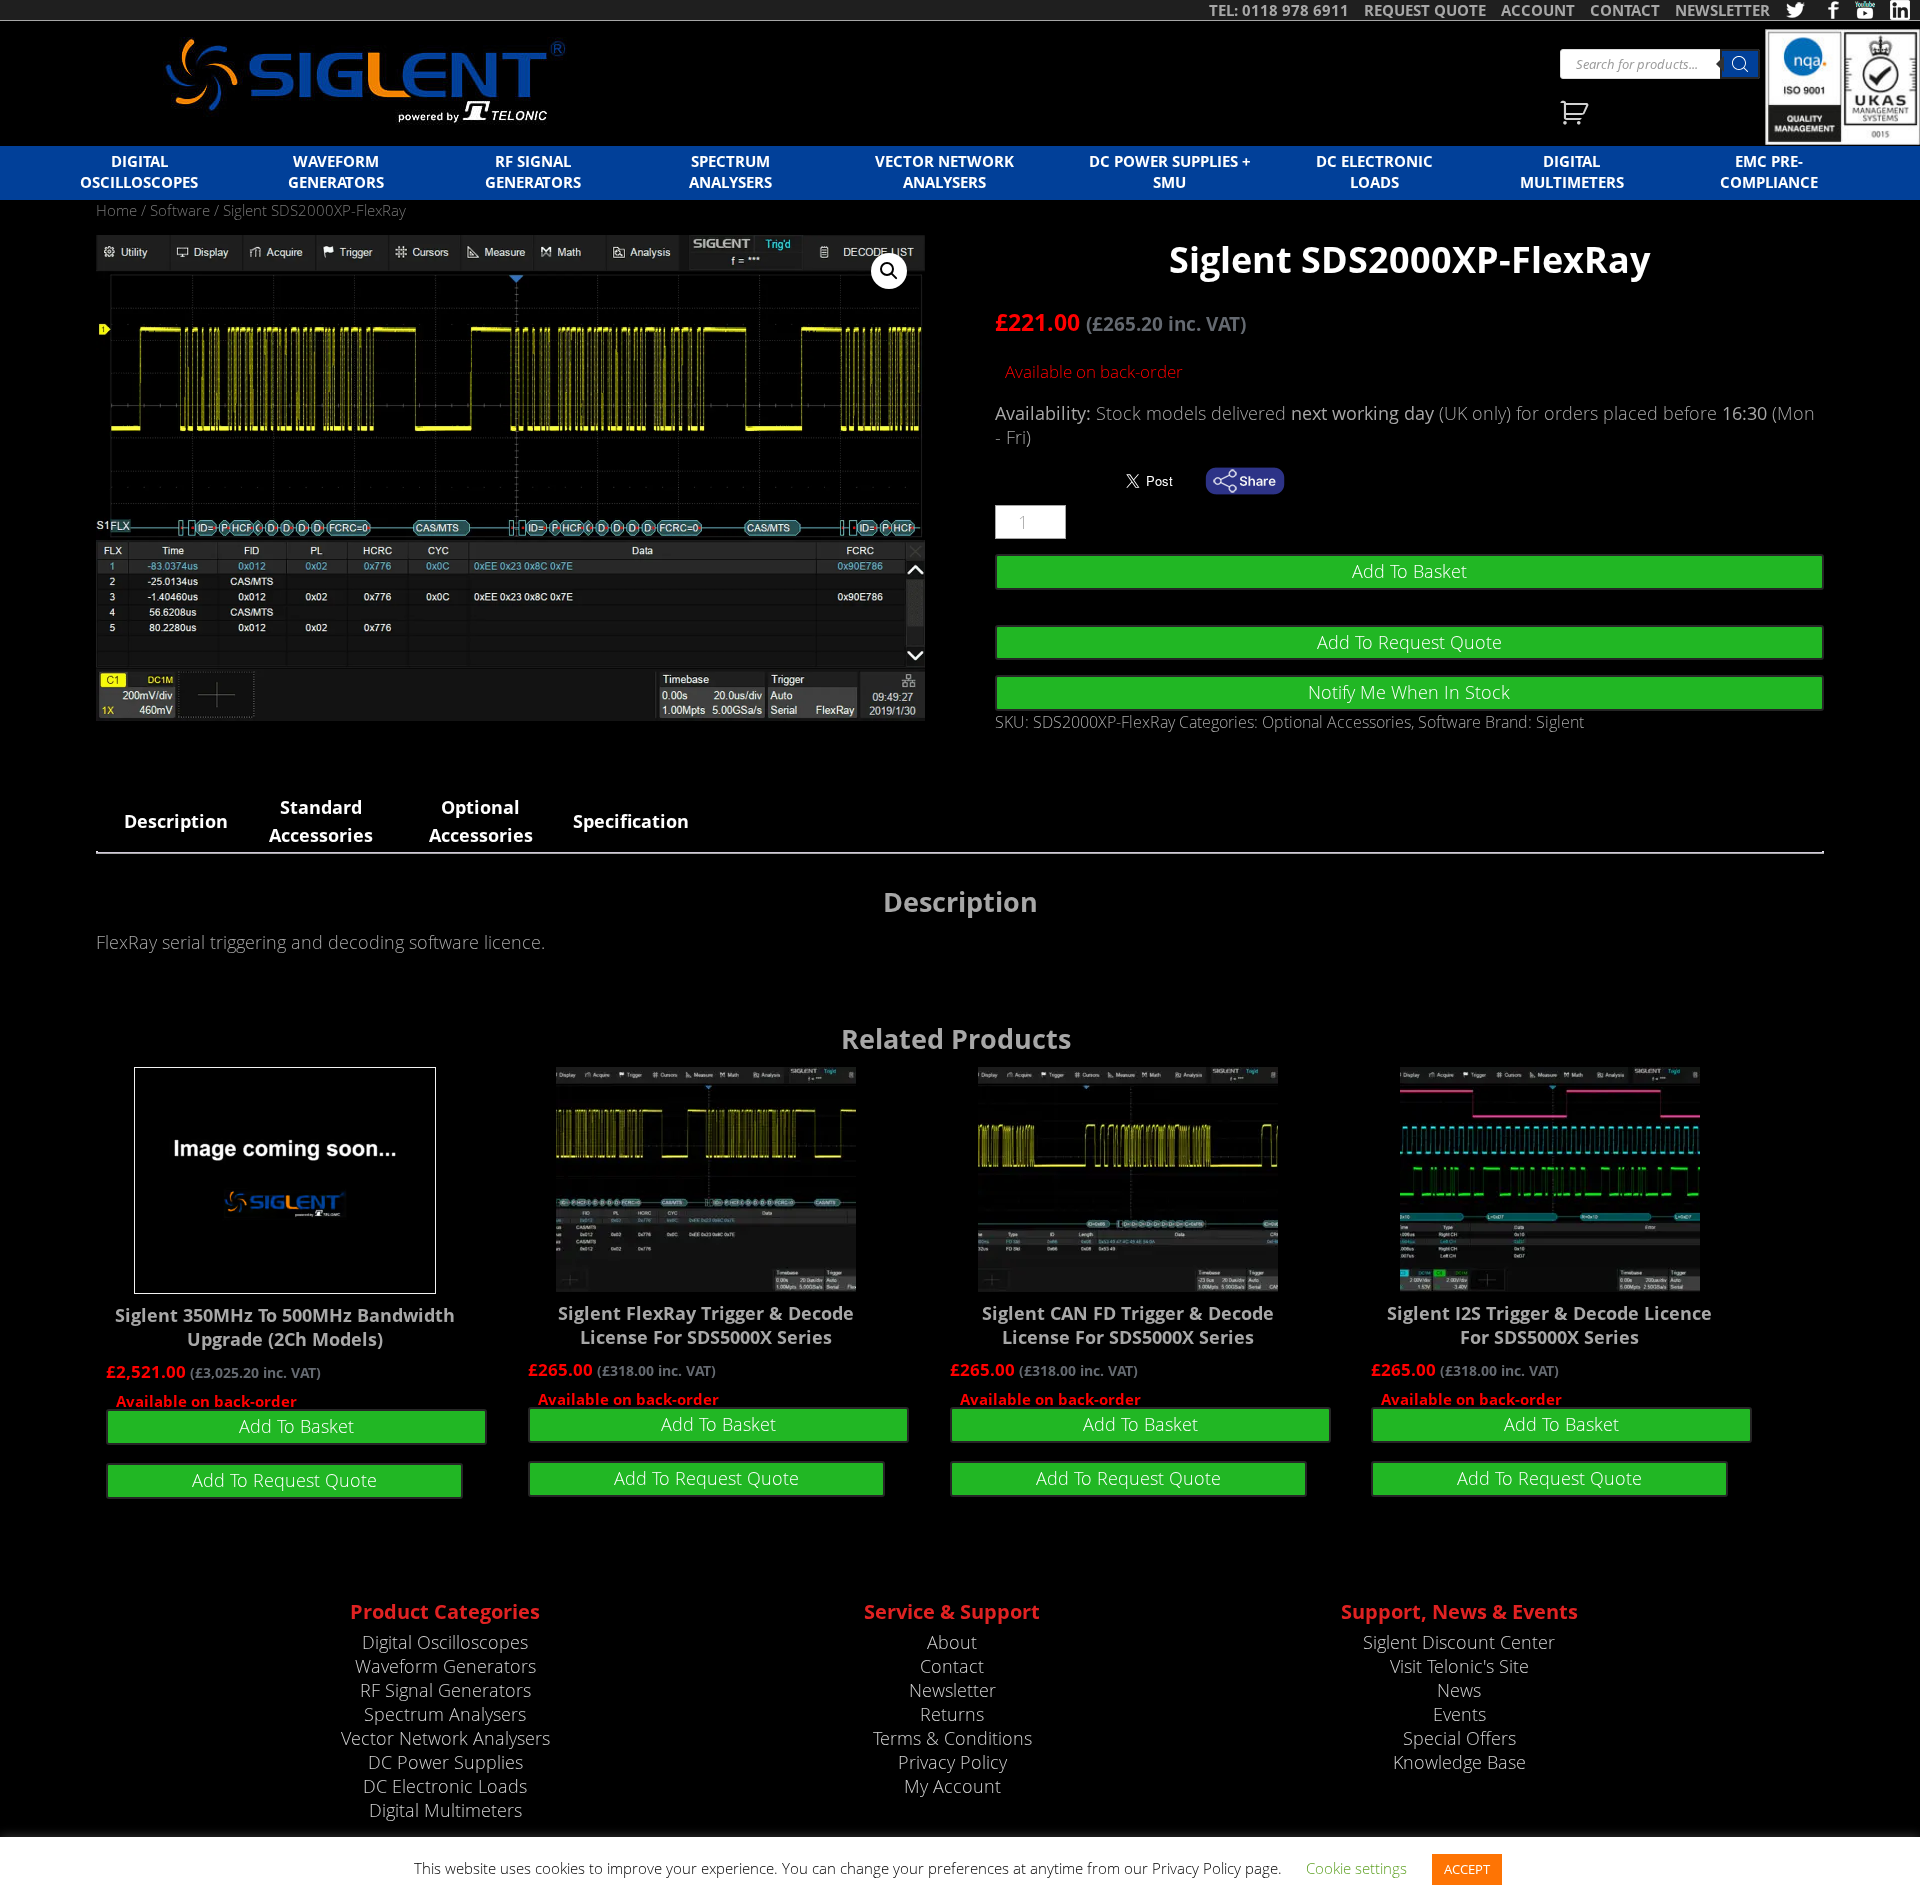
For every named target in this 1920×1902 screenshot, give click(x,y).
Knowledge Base (1459, 1762)
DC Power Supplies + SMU (1170, 172)
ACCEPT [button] (1467, 1869)
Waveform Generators (336, 172)
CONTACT (1625, 10)
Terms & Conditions (952, 1738)
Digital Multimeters (1572, 172)
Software (180, 210)
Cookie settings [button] (1356, 1868)
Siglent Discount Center (1459, 1642)
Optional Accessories (1336, 722)
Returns (952, 1714)
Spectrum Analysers (730, 172)
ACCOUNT (1538, 10)
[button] (889, 271)
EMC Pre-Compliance (1769, 172)
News (1459, 1690)
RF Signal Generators (533, 172)
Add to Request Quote (1409, 642)
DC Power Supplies (445, 1762)
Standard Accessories (321, 821)
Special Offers (1459, 1738)
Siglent (1560, 722)
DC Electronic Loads (1374, 172)
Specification (631, 821)
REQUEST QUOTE (1425, 10)
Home (116, 210)
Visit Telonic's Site (1459, 1666)
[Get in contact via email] (1255, 481)
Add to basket (1409, 571)
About (952, 1642)
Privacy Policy (952, 1762)
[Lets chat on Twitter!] (1795, 10)
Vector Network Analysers (944, 172)
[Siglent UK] (365, 81)
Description (176, 821)
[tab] (176, 821)
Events (1459, 1714)
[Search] (1740, 64)
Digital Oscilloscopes (139, 172)
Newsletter (952, 1690)
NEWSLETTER (1722, 10)
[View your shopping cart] (1576, 115)
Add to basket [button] (296, 1426)
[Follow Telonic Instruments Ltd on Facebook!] (1830, 10)
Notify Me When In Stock (1409, 692)
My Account (952, 1786)
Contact (952, 1666)
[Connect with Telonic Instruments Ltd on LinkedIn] (1900, 10)
